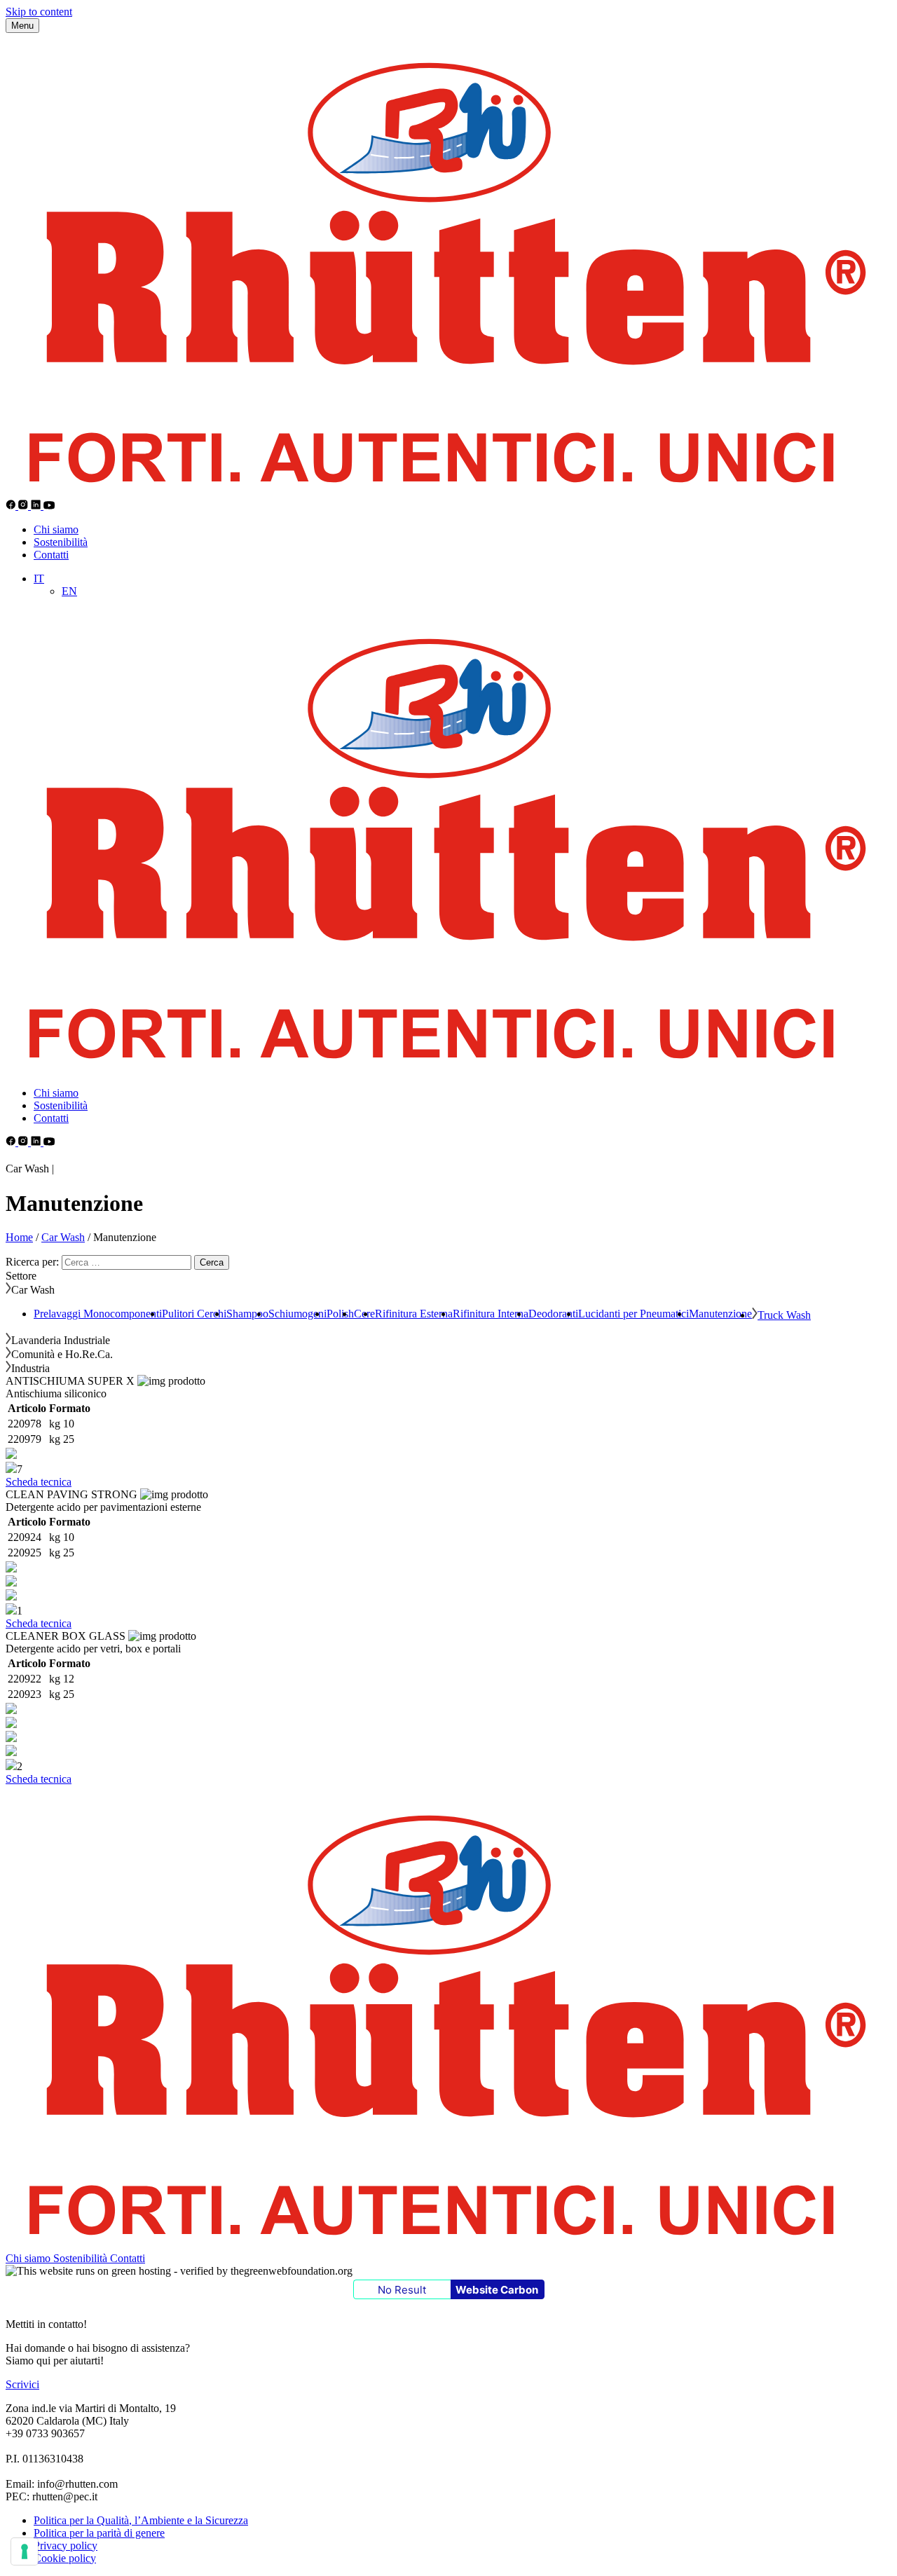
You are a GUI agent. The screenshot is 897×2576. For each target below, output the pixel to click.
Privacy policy (66, 2546)
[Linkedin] (37, 506)
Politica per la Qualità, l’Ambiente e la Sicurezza (141, 2520)
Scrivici (22, 2384)
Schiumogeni (297, 1314)
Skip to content (39, 12)
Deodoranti (553, 1314)
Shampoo (247, 1314)
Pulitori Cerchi (194, 1314)
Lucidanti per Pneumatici (634, 1314)
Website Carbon (497, 2290)
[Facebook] (12, 506)
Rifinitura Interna (491, 1314)
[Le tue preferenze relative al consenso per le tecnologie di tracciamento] (25, 2551)
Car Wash (63, 1237)
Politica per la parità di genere (99, 2533)
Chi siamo (56, 529)
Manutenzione (720, 1314)
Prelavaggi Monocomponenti (98, 1314)
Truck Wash (784, 1315)
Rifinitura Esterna (414, 1314)
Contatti (51, 555)
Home (19, 1237)
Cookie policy (65, 2558)
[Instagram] (25, 506)
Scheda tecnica (39, 1482)
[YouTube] (49, 506)
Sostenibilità (61, 542)
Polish (340, 1314)
